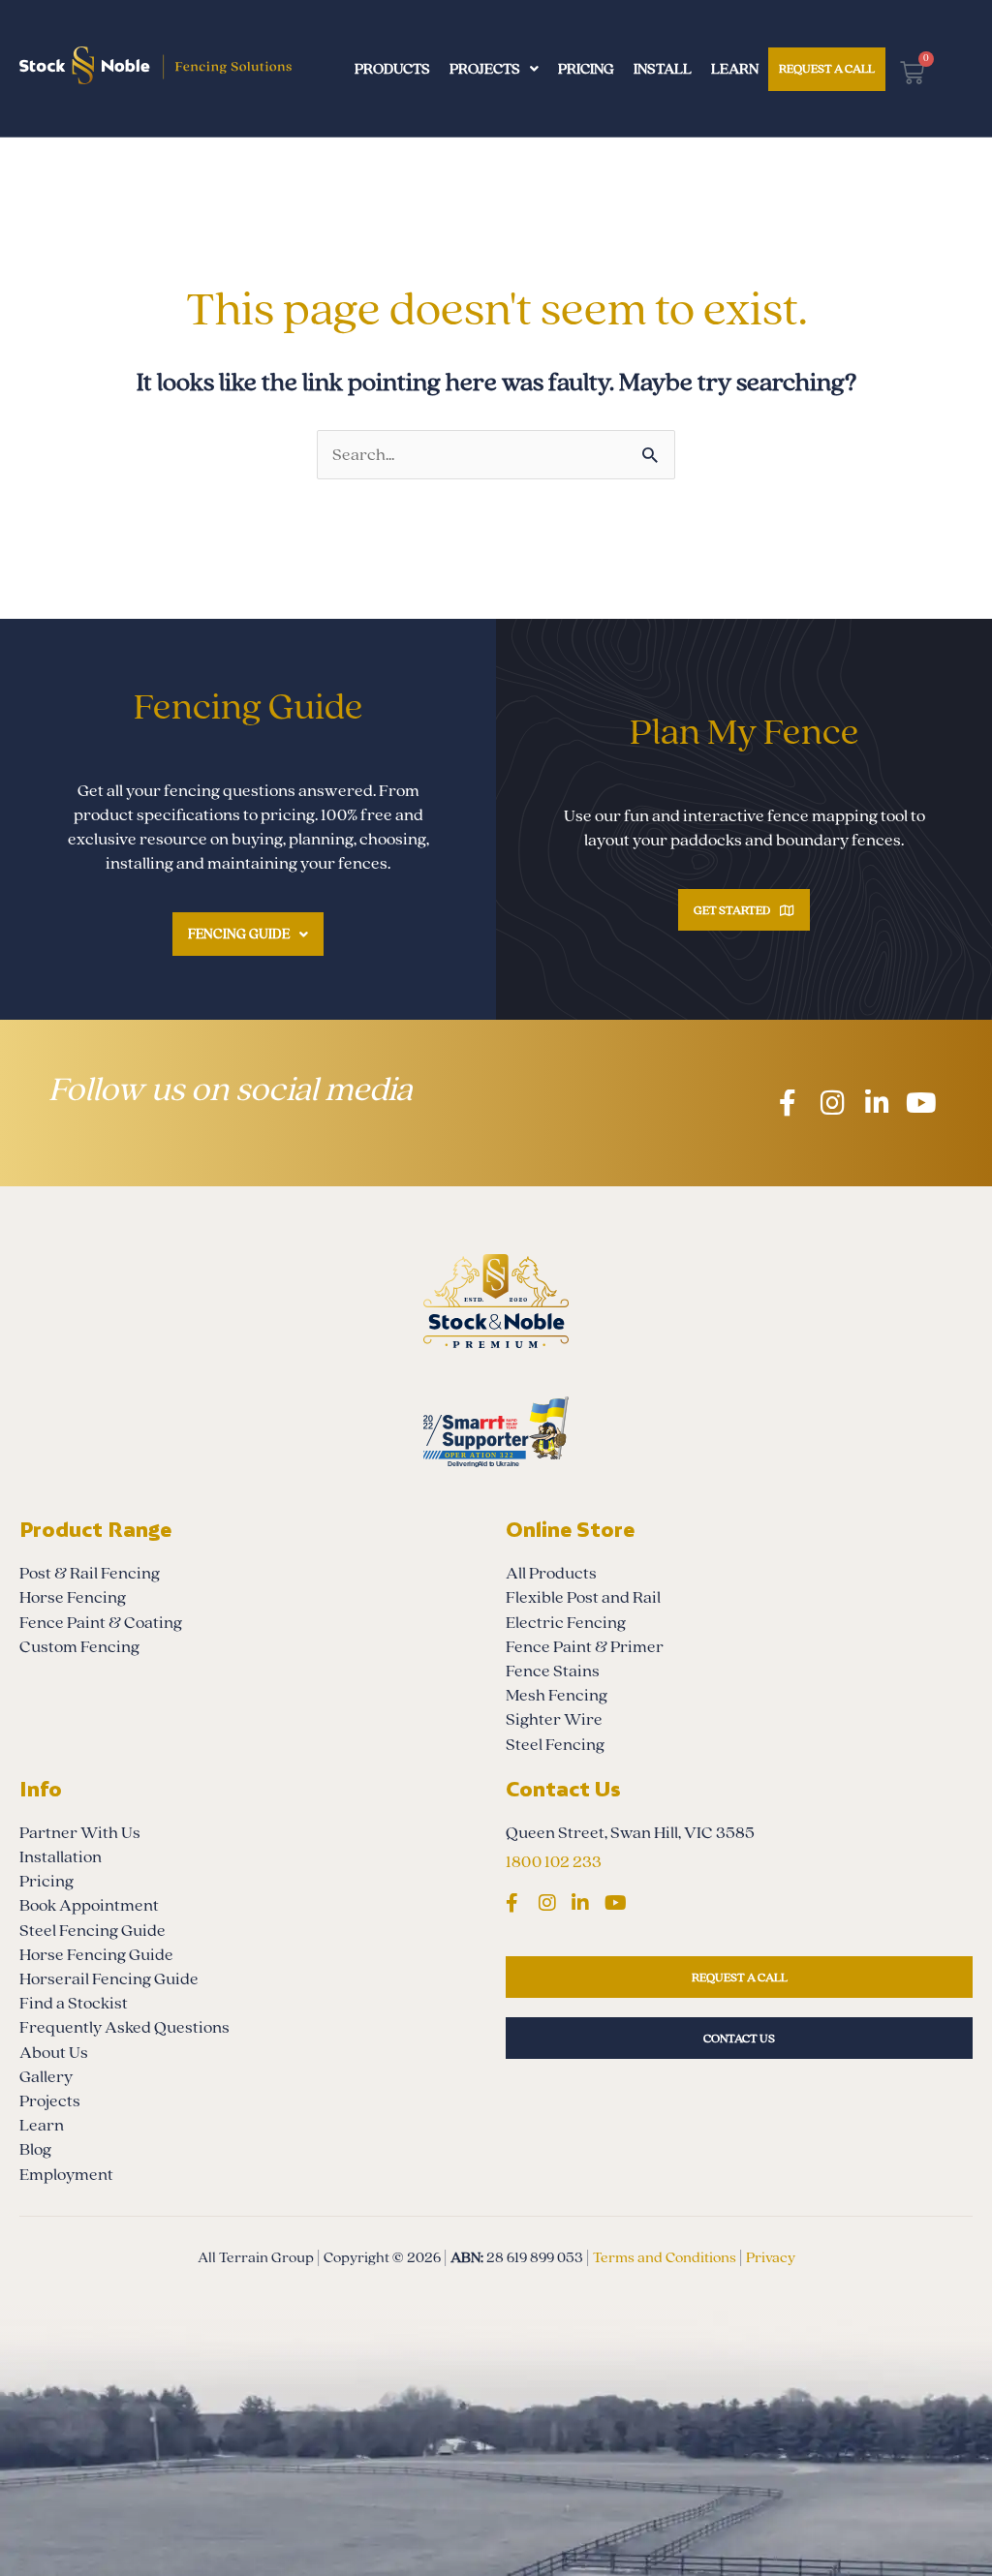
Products (392, 69)
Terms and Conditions (665, 2257)
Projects (485, 69)
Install (663, 69)
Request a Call (827, 69)
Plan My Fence (744, 733)
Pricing (586, 69)
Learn (735, 69)
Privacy (771, 2257)
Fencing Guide (239, 934)
